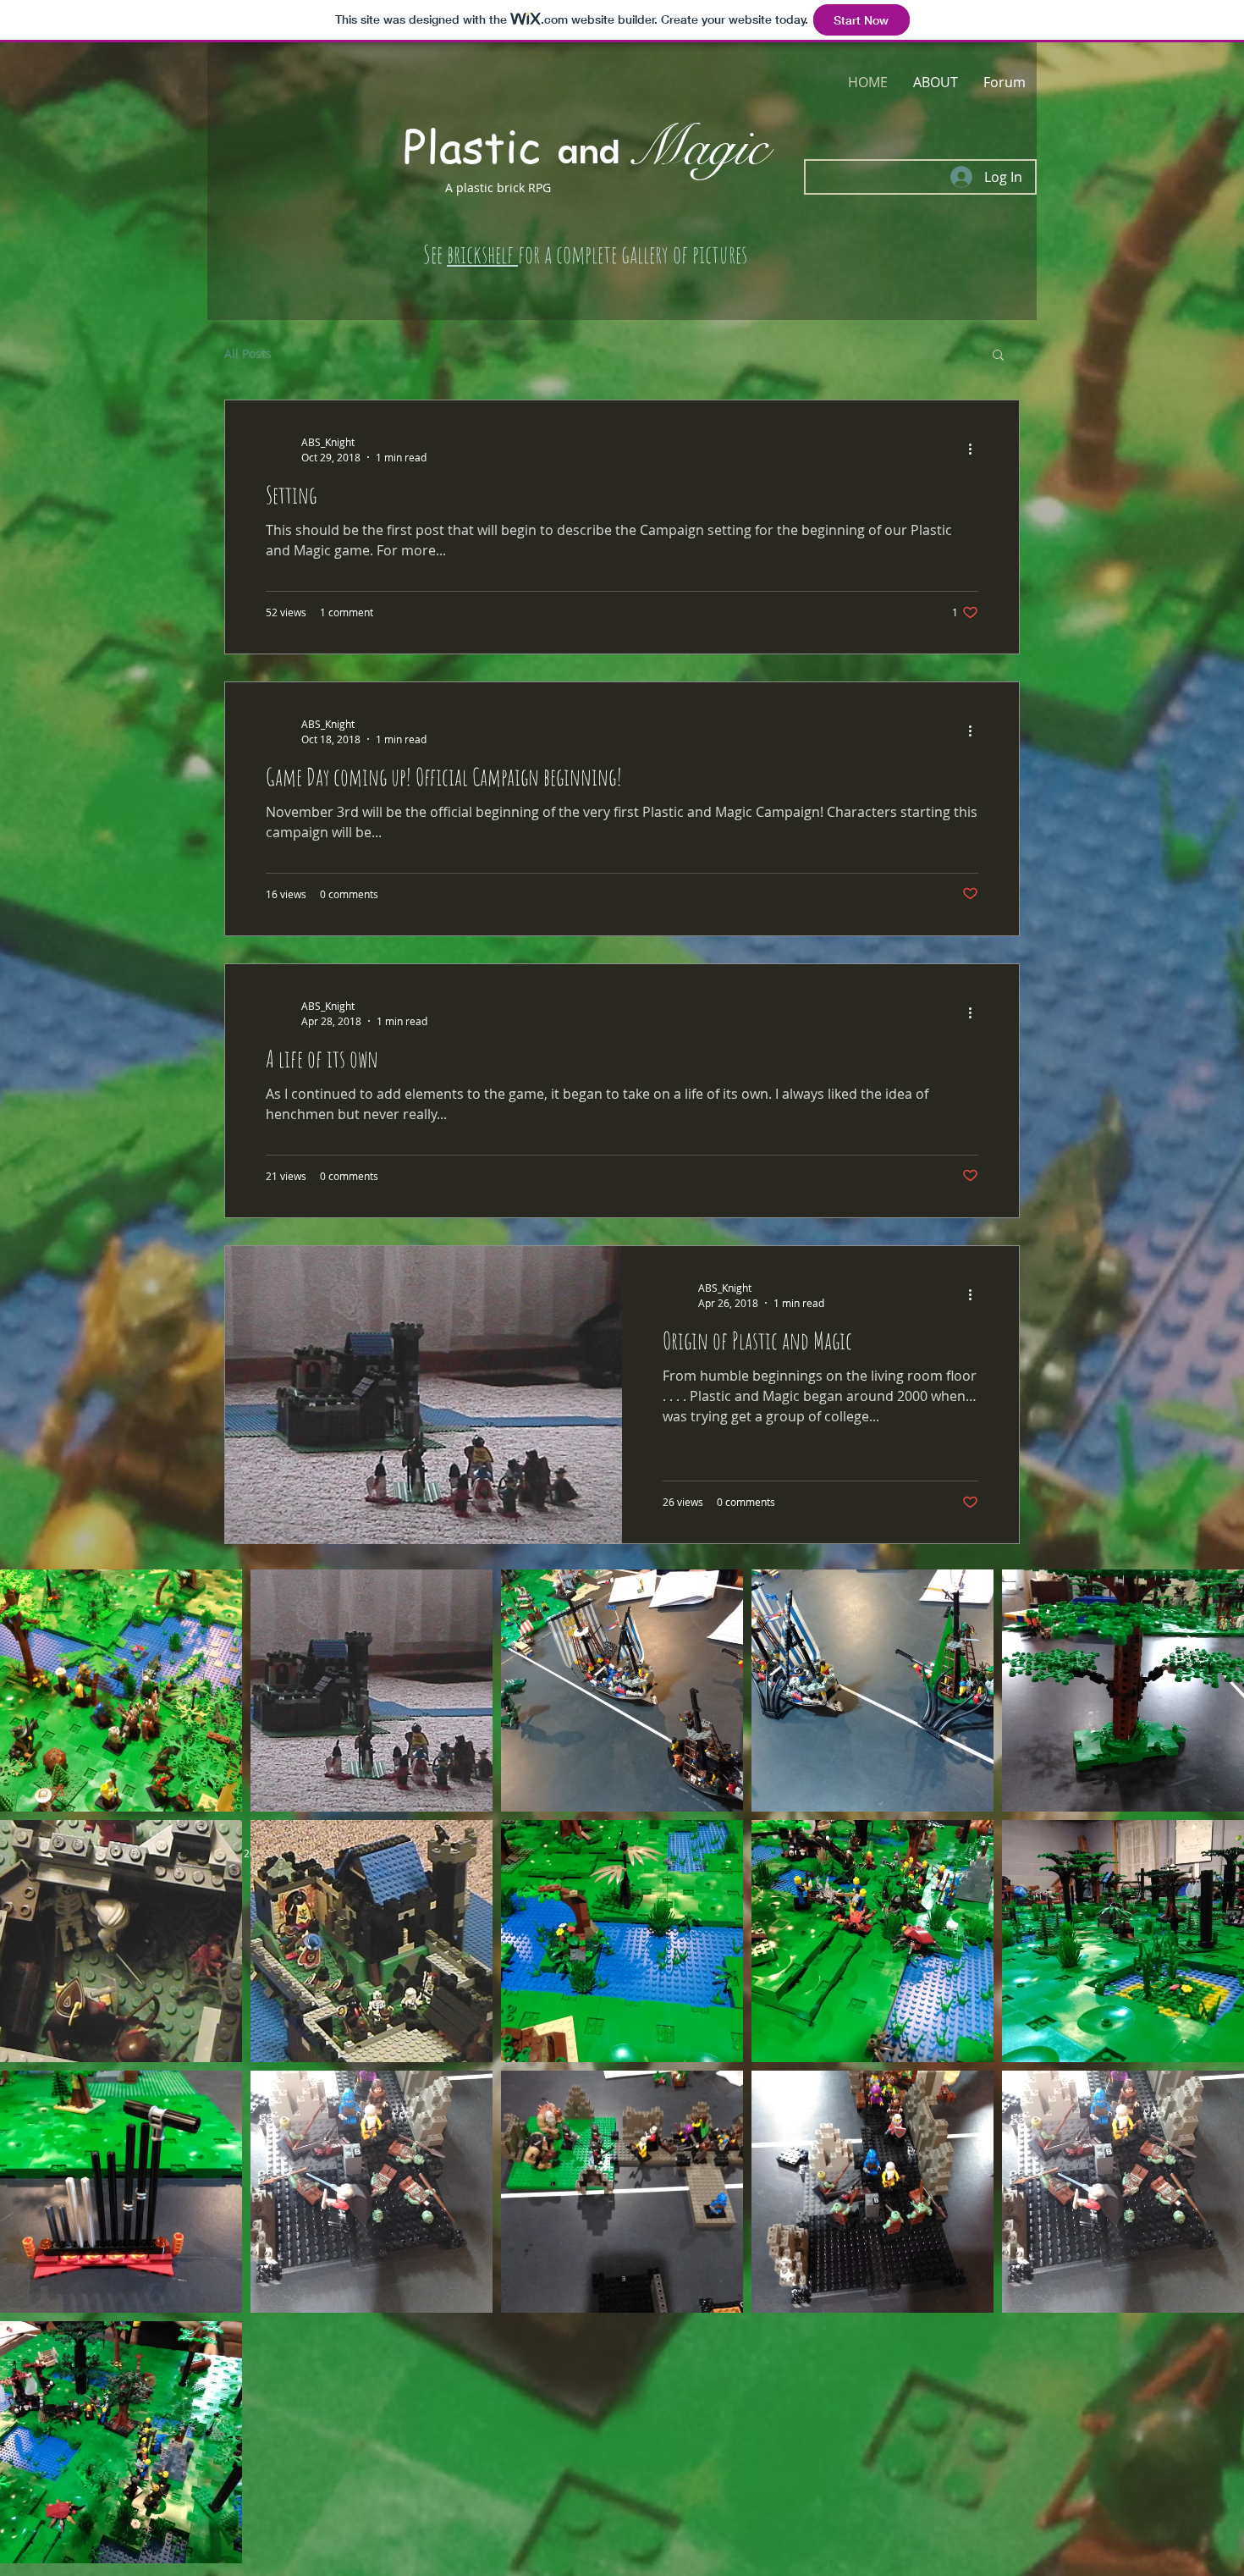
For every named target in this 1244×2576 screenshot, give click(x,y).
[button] (998, 356)
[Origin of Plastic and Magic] (424, 1395)
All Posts (248, 353)
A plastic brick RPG (498, 188)
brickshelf (482, 254)
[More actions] (976, 449)
